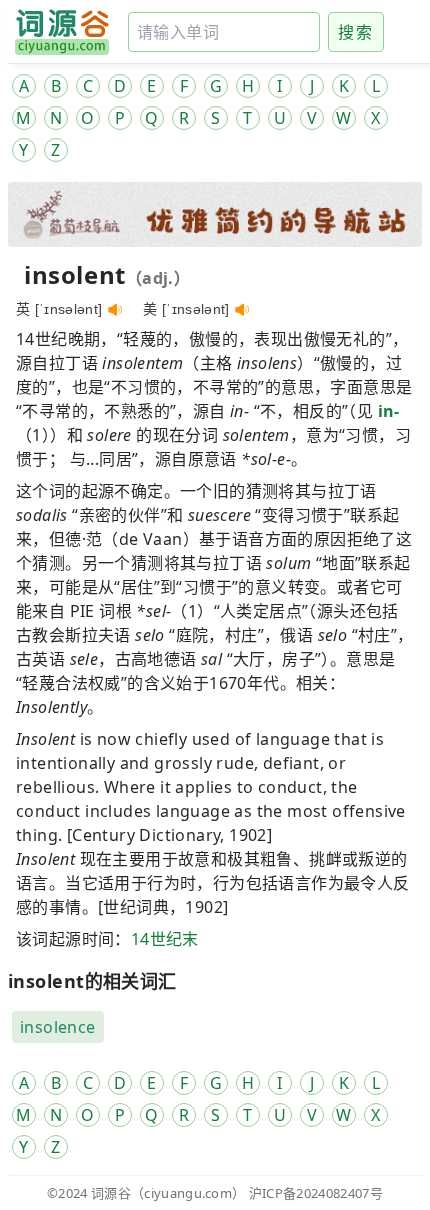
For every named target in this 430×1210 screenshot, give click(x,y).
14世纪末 (165, 939)
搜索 (355, 32)
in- (389, 411)
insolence (58, 1027)
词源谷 (111, 1193)
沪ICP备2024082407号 (316, 1193)
